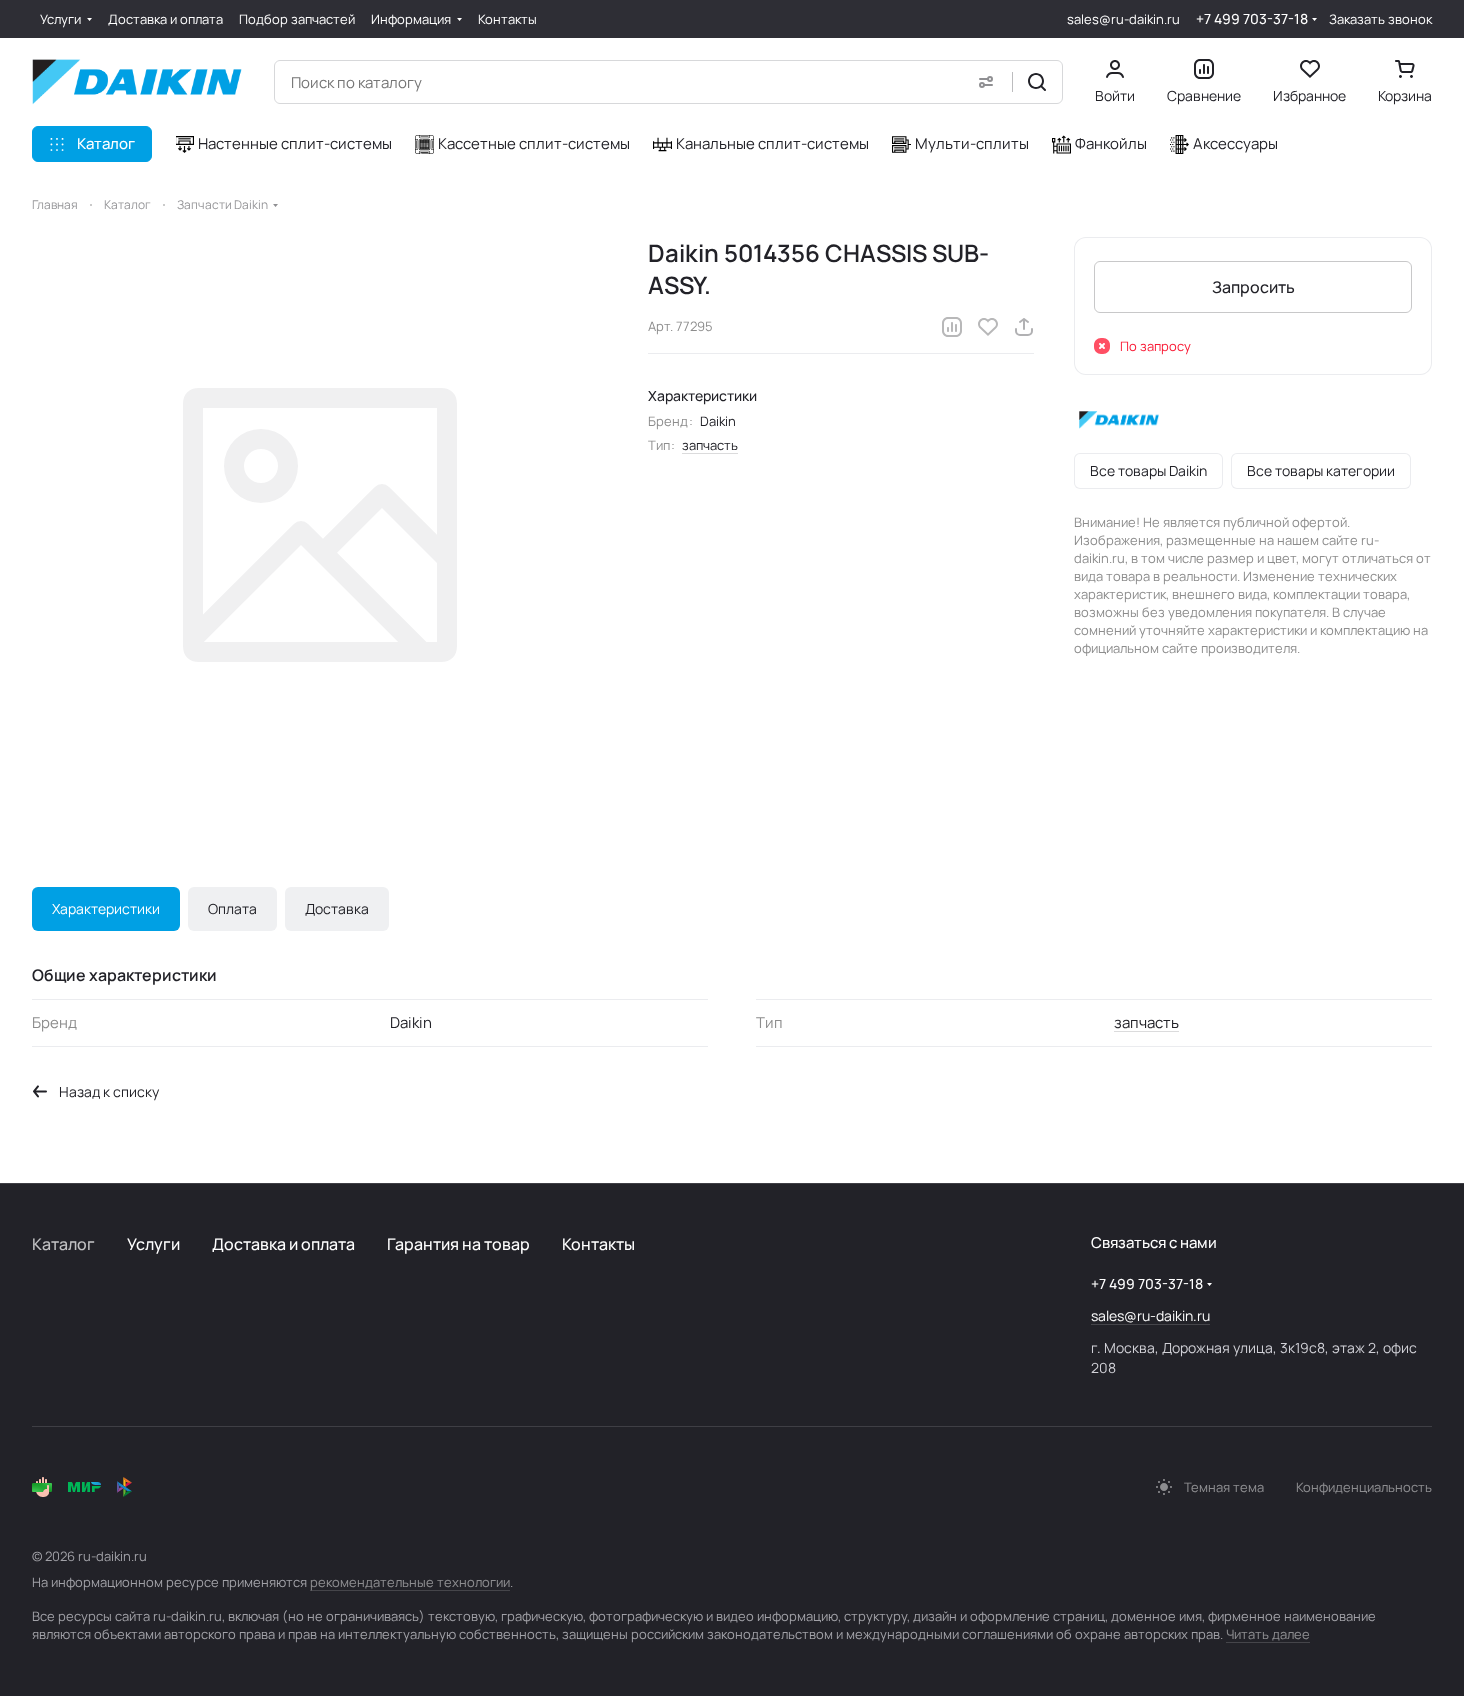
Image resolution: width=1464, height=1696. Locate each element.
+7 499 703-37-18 (1252, 18)
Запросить (1253, 287)
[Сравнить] (952, 327)
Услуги (153, 1244)
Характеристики (106, 908)
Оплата (232, 908)
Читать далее (1268, 1634)
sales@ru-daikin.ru (1123, 19)
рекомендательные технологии (410, 1582)
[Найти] (1037, 82)
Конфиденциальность (1364, 1487)
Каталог (63, 1244)
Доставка (337, 908)
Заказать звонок (1380, 19)
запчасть (710, 445)
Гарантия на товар (458, 1244)
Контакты (598, 1244)
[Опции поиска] (986, 82)
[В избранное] (988, 327)
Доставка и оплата (283, 1244)
